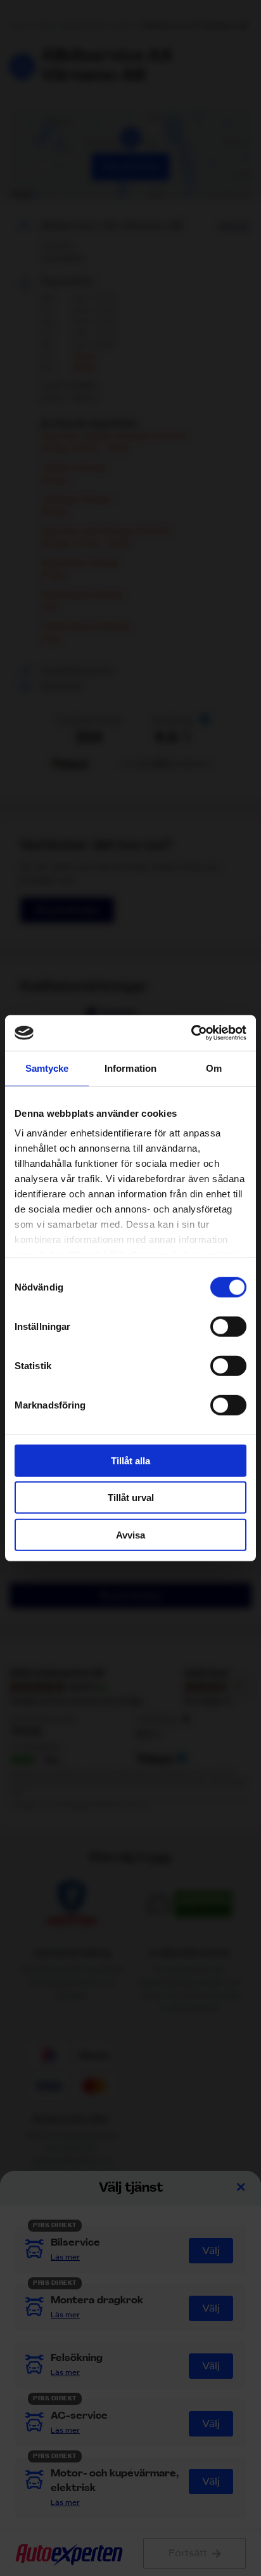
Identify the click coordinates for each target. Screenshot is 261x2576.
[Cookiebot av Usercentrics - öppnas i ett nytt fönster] (191, 1033)
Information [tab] (130, 1068)
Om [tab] (214, 1068)
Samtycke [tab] (47, 1068)
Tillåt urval (131, 1498)
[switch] (228, 1326)
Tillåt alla (130, 1460)
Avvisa (130, 1534)
